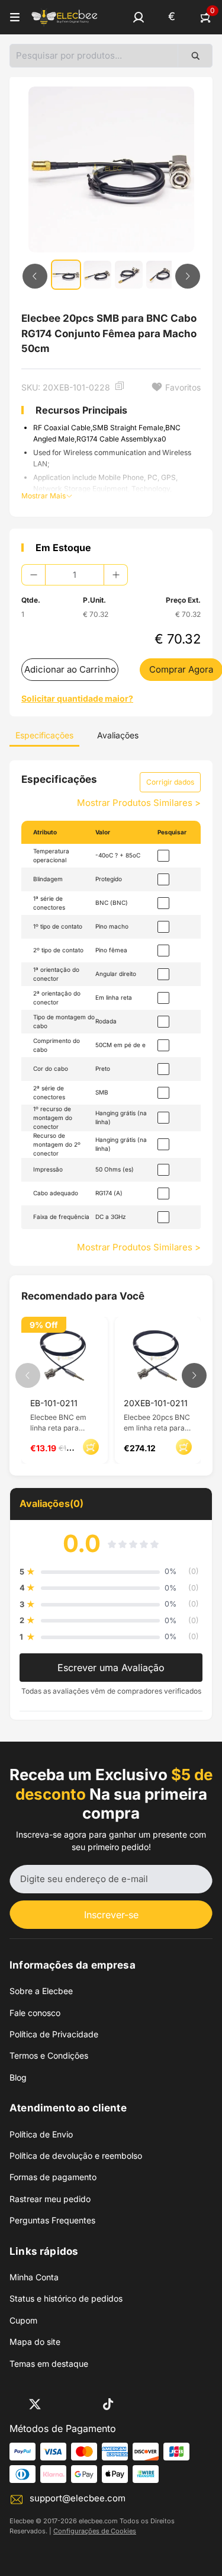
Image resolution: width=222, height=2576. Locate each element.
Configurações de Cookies (95, 2531)
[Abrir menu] (15, 17)
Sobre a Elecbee (41, 1991)
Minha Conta (34, 2277)
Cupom (23, 2320)
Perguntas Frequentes (52, 2220)
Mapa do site (35, 2342)
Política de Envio (41, 2134)
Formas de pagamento (53, 2177)
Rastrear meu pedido (50, 2199)
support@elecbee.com (78, 2498)
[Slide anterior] (35, 276)
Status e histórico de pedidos (66, 2298)
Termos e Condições (49, 2055)
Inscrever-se (111, 1915)
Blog (18, 2077)
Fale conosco (35, 2013)
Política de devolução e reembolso (76, 2156)
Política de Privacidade (54, 2034)
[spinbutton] (75, 575)
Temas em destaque (49, 2364)
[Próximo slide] (188, 276)
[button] (139, 17)
